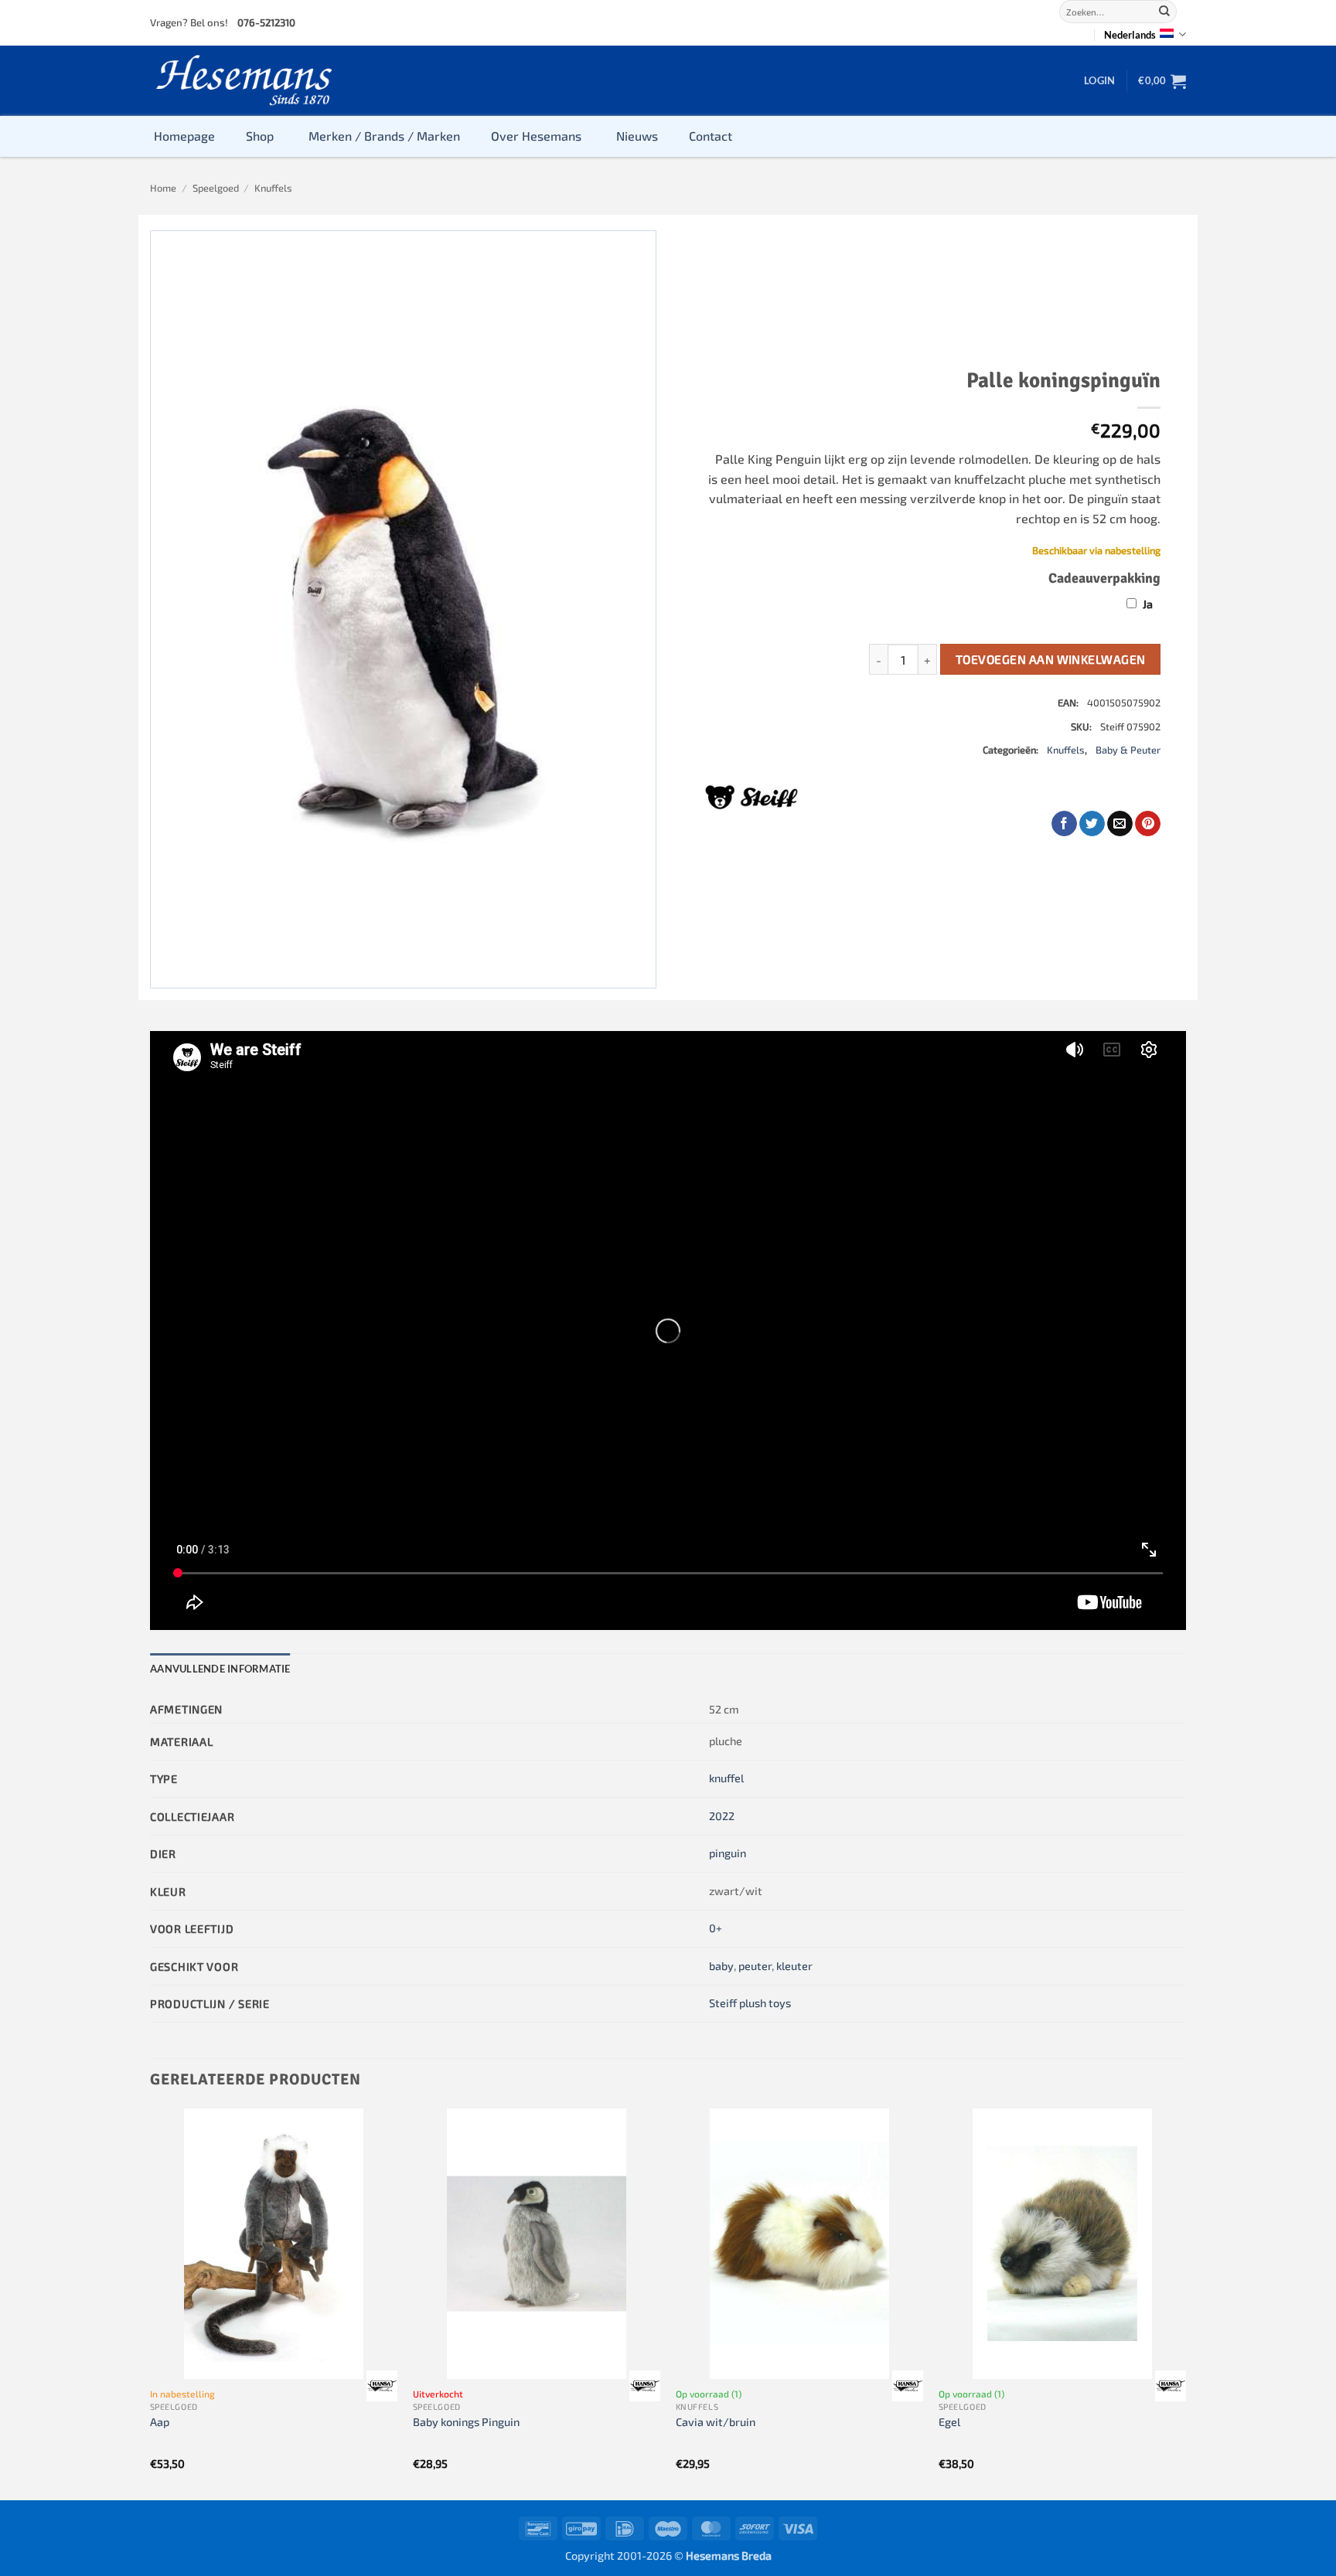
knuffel (726, 1778)
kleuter (794, 1966)
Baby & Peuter (1128, 750)
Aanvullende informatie (220, 1669)
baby (721, 1966)
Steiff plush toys (750, 2003)
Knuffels (273, 188)
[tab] (220, 1669)
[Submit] (1164, 12)
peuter (755, 1966)
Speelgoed (216, 188)
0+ (716, 1928)
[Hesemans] (245, 81)
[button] (1099, 80)
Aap (160, 2422)
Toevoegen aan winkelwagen (1051, 659)
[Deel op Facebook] (1064, 824)
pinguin (728, 1853)
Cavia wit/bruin (716, 2422)
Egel (949, 2422)
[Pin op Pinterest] (1148, 824)
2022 (722, 1816)
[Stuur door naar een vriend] (1120, 824)
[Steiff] (751, 797)
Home (163, 188)
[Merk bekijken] (382, 2386)
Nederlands (1130, 35)
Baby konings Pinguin (466, 2422)
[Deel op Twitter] (1092, 824)
